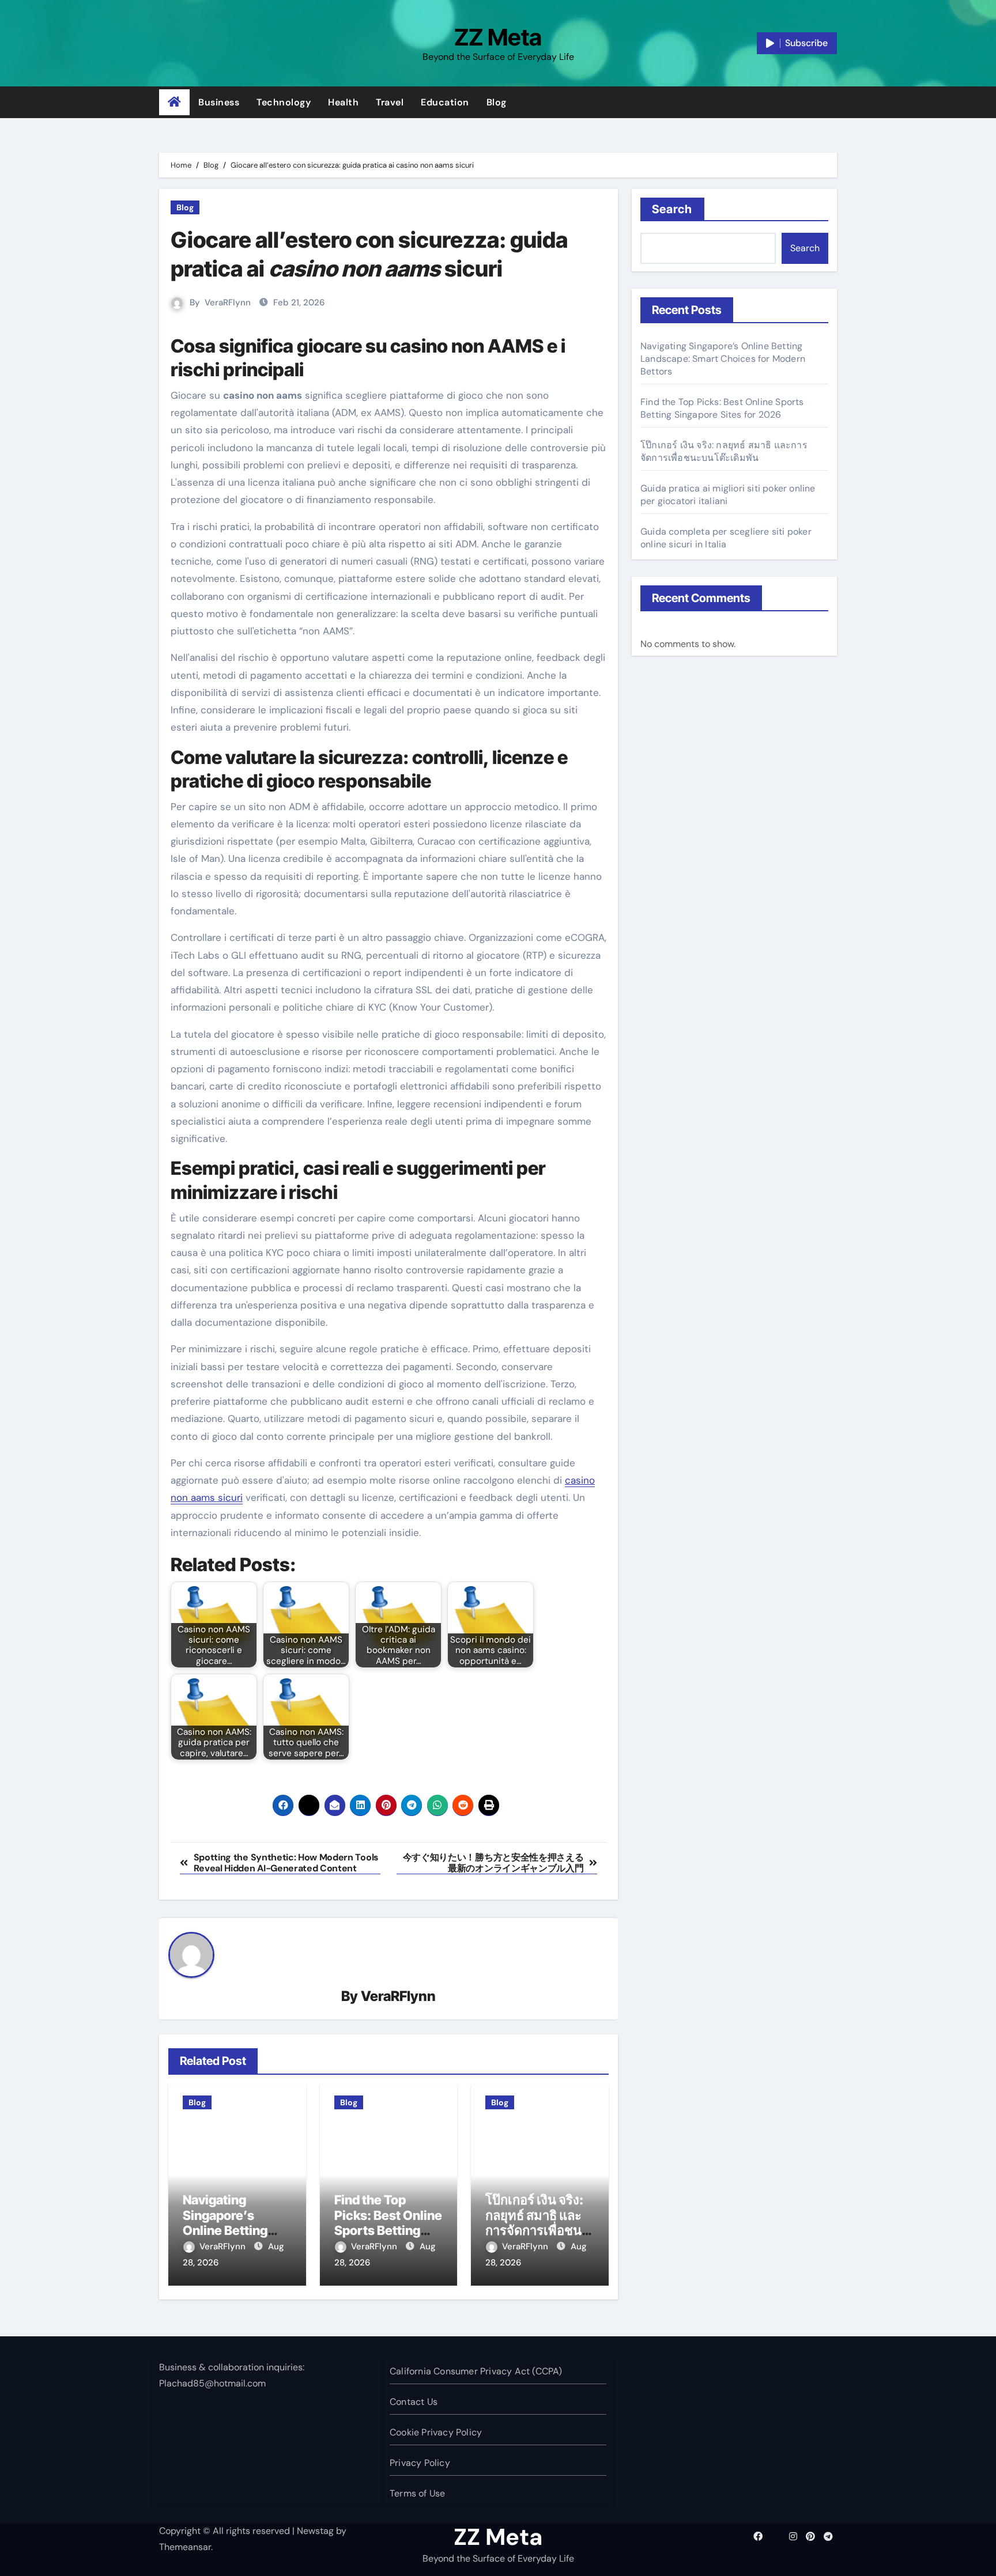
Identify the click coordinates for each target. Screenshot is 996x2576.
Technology (284, 102)
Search (672, 209)
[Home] (174, 103)
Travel (390, 102)
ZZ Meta (498, 37)
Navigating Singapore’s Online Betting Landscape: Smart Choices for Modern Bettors (723, 359)
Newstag (315, 2531)
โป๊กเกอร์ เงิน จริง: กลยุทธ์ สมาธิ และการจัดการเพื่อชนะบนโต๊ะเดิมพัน (537, 2223)
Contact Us (414, 2402)
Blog (497, 102)
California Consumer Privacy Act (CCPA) (476, 2371)
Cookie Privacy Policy (436, 2432)
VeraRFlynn (228, 302)
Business (219, 102)
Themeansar (185, 2547)
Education (445, 102)
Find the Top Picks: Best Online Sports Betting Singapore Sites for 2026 (388, 2230)
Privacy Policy (420, 2463)
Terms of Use (417, 2493)
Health (343, 102)
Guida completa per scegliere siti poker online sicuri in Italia (726, 538)
